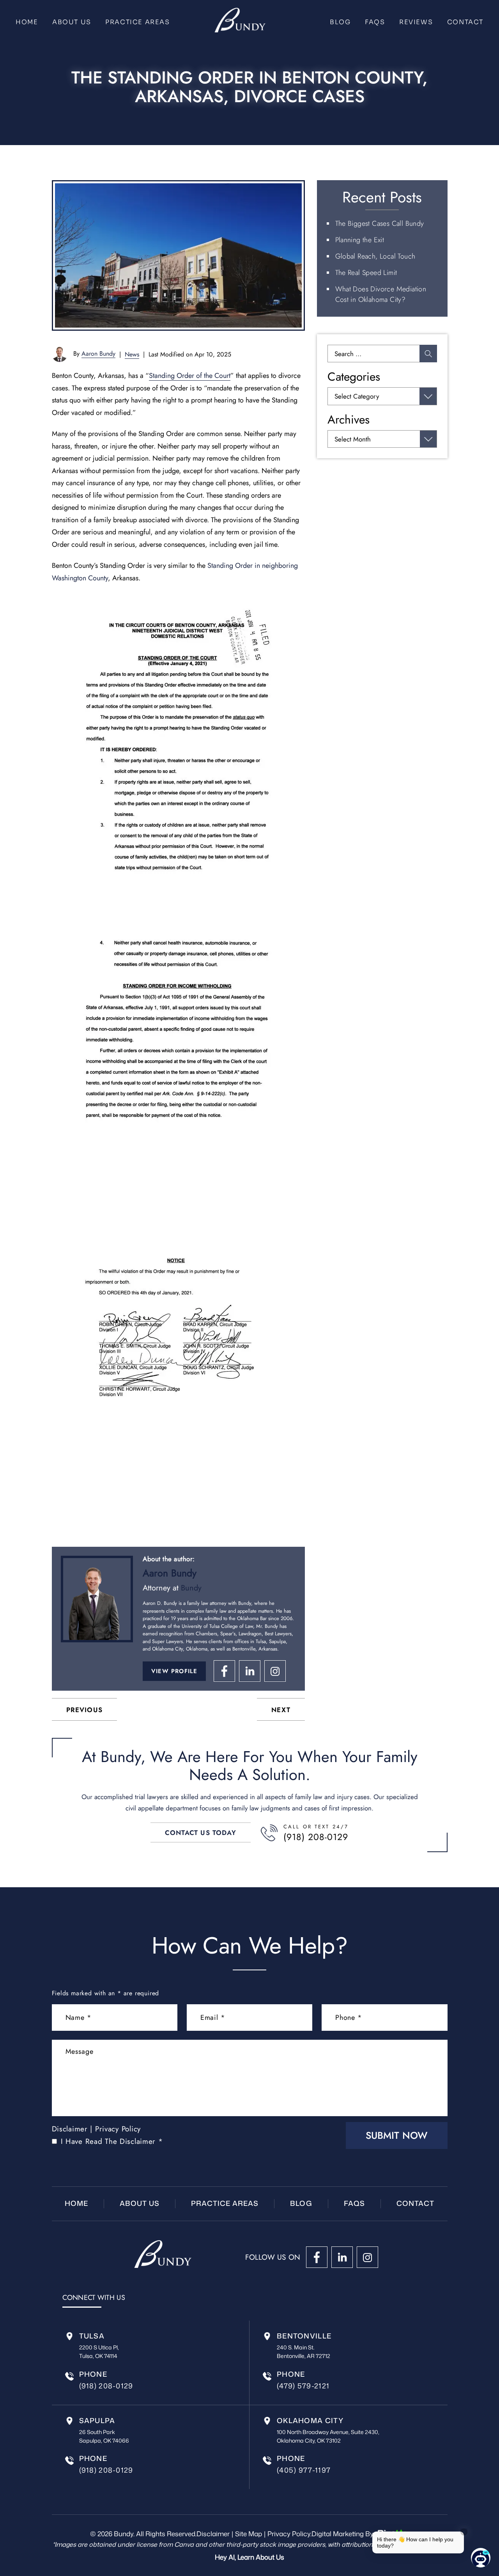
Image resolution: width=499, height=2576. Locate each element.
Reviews (416, 22)
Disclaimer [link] (213, 2533)
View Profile (174, 1671)
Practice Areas (137, 22)
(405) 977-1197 (304, 2470)
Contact (465, 22)
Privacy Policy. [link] (289, 2533)
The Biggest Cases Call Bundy (380, 223)
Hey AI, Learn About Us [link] (249, 2557)
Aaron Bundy (98, 354)
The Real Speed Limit (366, 273)
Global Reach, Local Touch (375, 256)
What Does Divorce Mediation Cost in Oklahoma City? (381, 294)
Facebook (224, 1671)
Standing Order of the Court (190, 376)
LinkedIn (250, 1671)
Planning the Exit (360, 240)
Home (27, 22)
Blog (340, 22)
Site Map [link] (249, 2533)
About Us (72, 22)
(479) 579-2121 (303, 2386)
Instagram (275, 1671)
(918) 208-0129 (316, 1837)
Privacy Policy (118, 2129)
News (132, 354)
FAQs (375, 22)
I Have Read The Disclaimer (112, 2141)
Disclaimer (70, 2129)
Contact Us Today (201, 1833)
